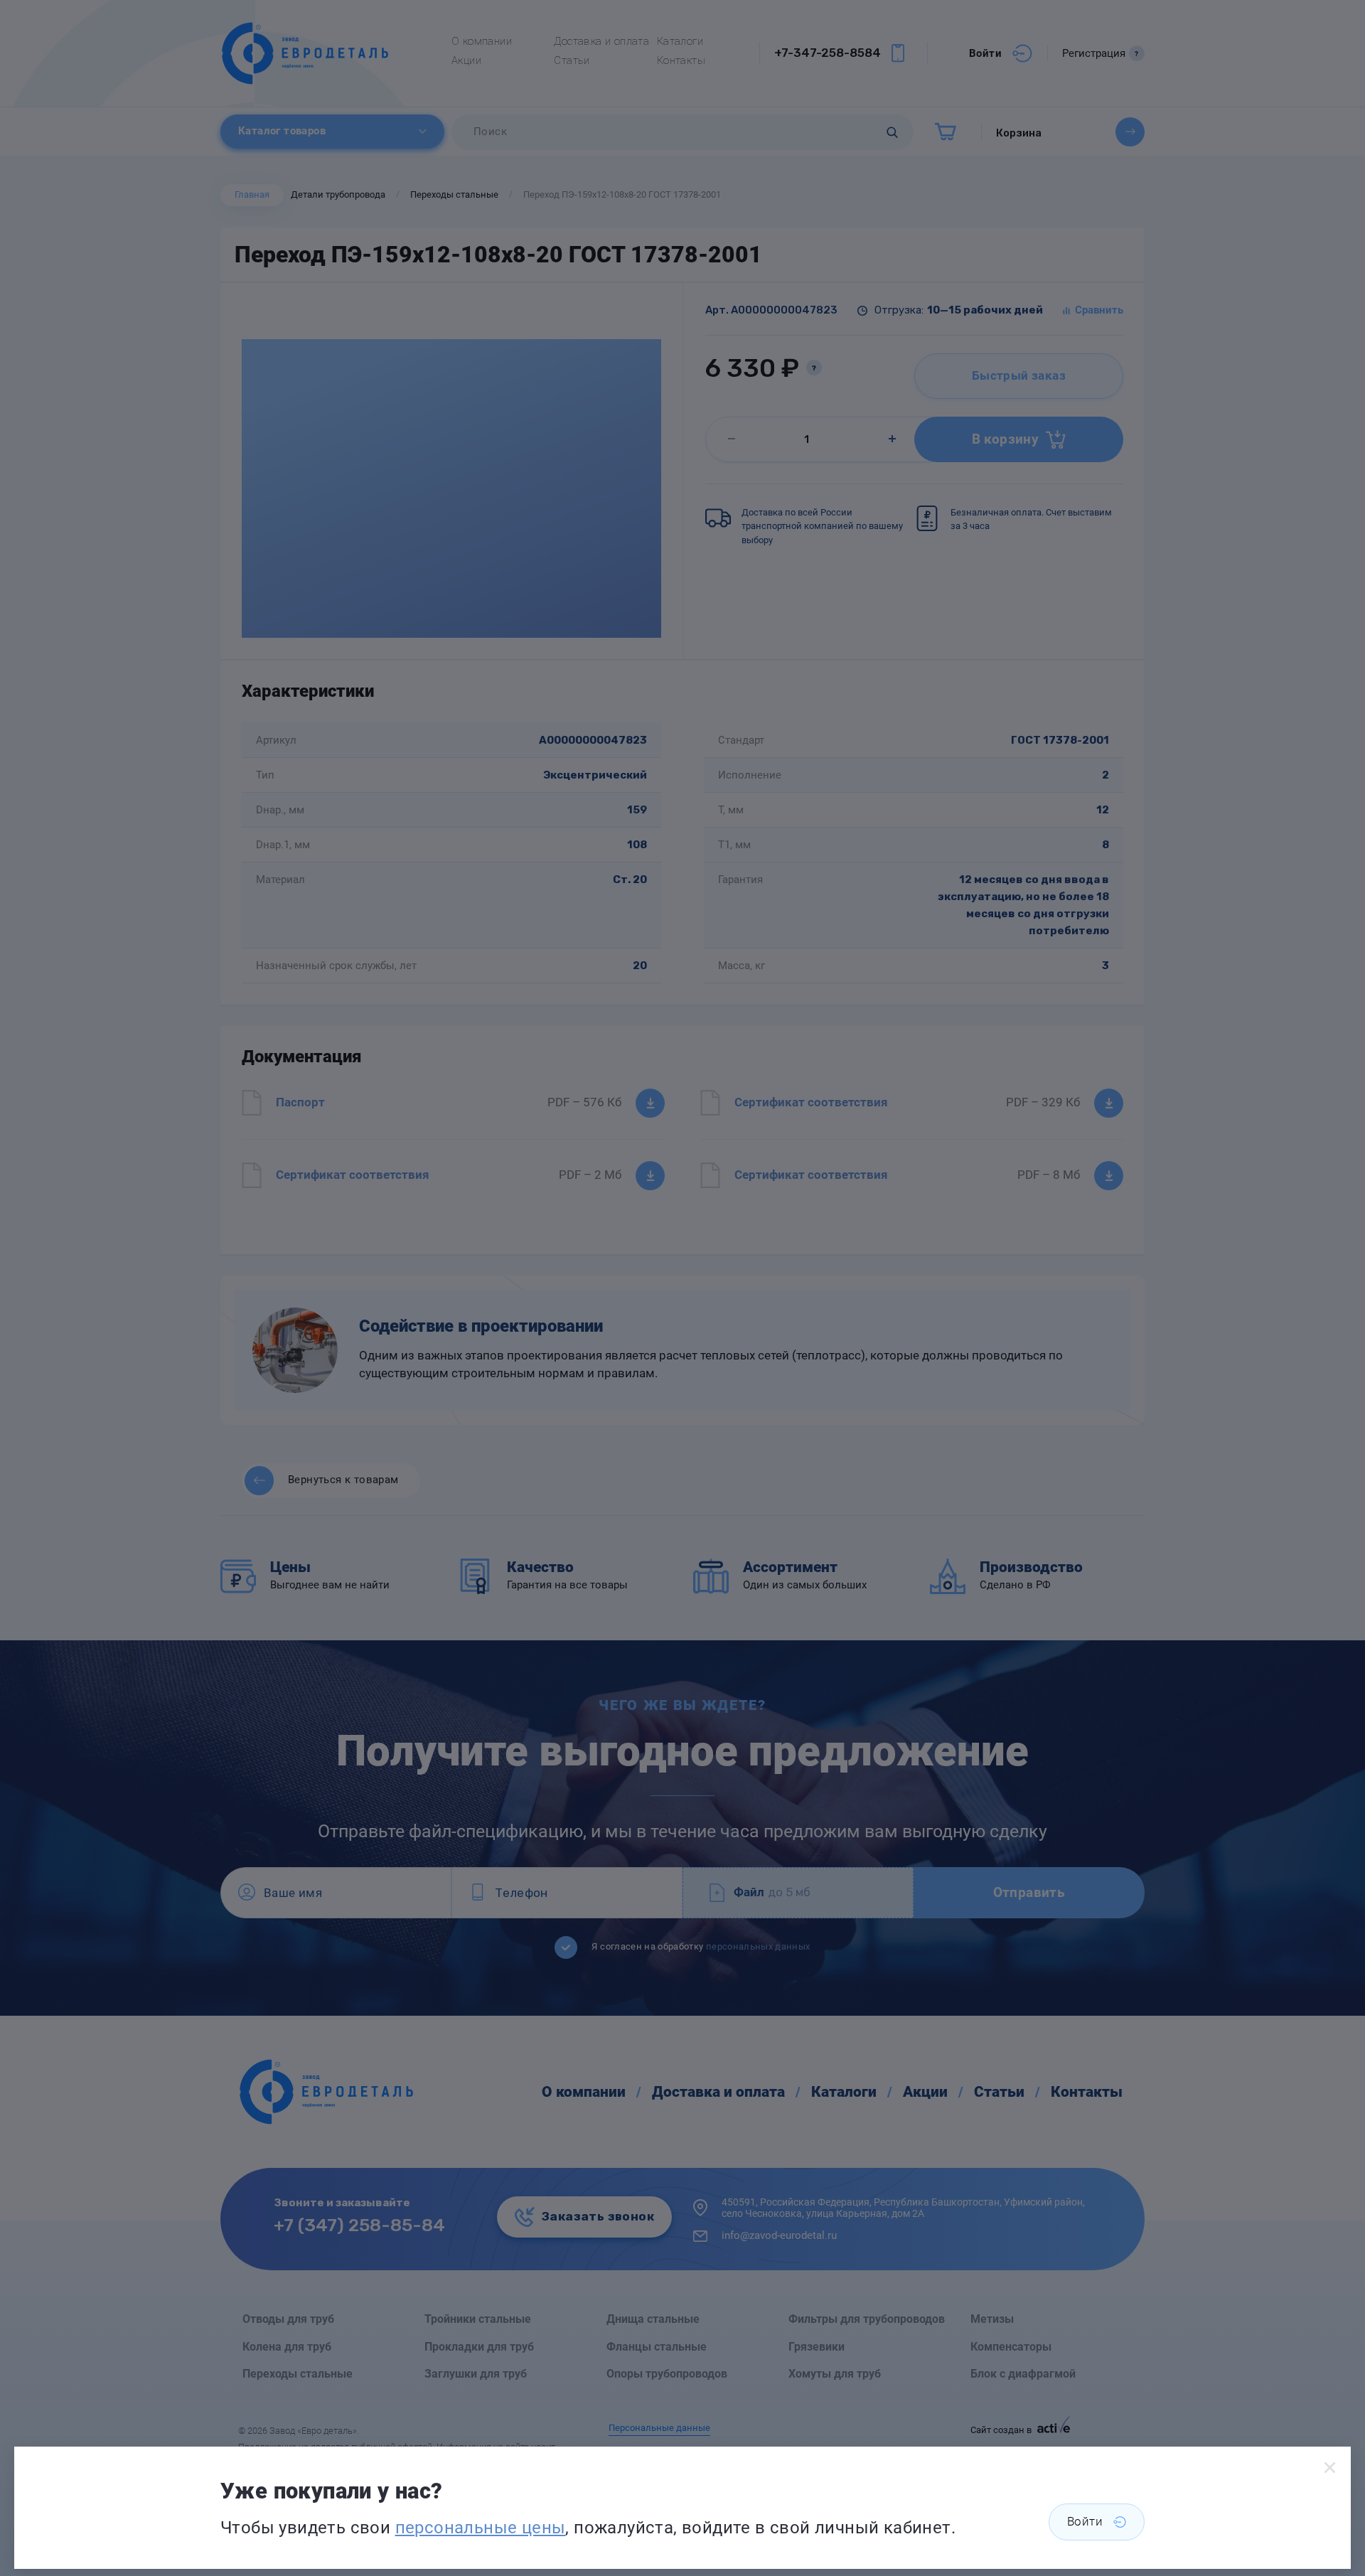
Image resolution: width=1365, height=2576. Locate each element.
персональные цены (481, 2528)
